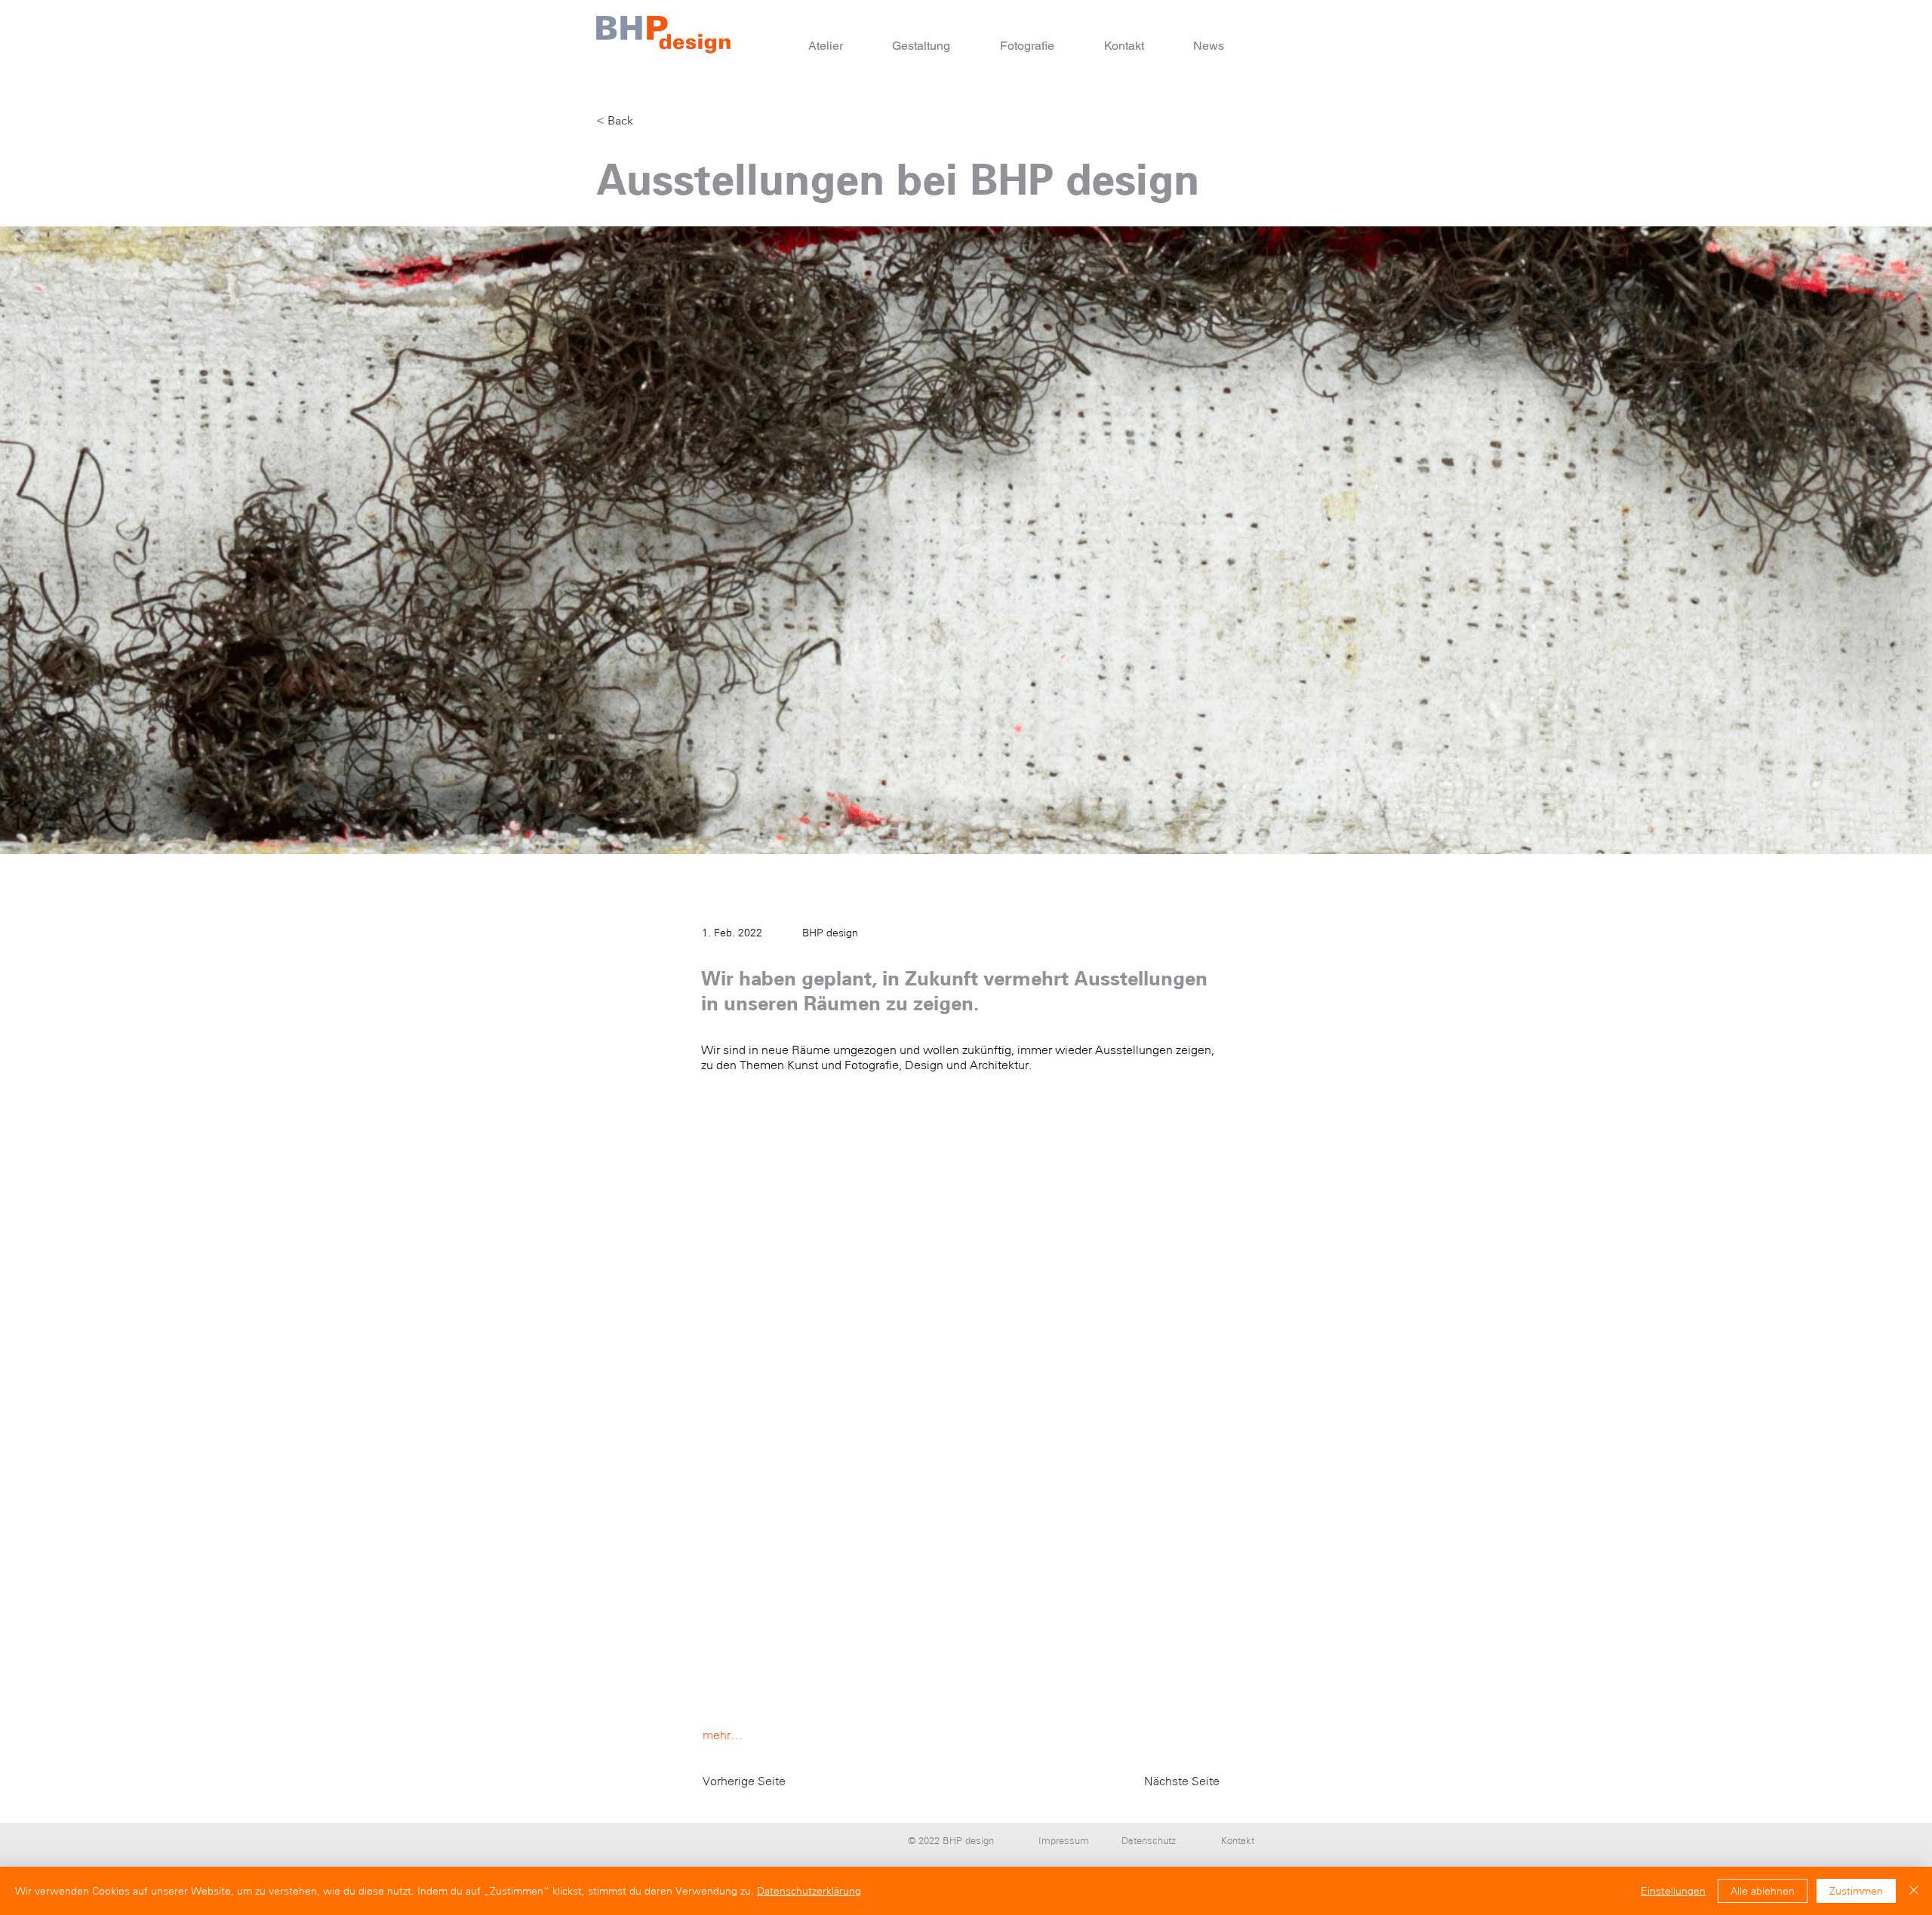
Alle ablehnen (1763, 1891)
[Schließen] (1914, 1891)
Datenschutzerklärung (809, 1891)
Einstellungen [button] (1673, 1891)
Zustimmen (1856, 1891)
